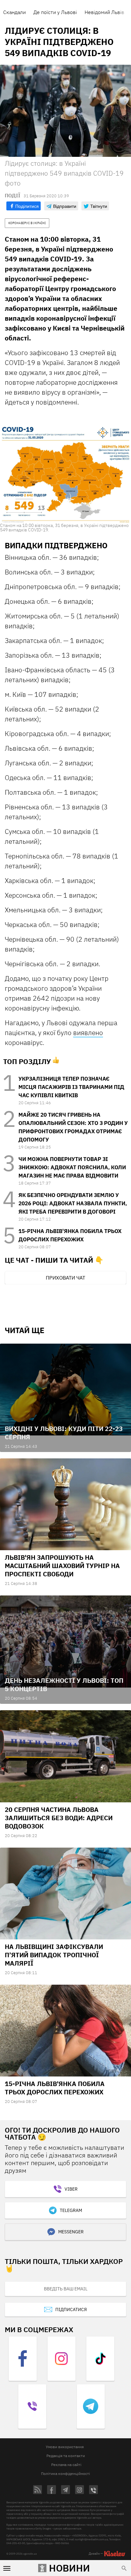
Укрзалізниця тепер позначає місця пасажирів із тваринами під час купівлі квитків (71, 1087)
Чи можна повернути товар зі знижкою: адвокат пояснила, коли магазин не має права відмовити (72, 1167)
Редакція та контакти (66, 2456)
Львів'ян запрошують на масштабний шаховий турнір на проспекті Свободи (62, 1566)
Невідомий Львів (104, 12)
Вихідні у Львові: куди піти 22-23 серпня (64, 1433)
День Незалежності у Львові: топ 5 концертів (64, 1685)
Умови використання (65, 2447)
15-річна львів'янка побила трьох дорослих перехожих (55, 2088)
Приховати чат (65, 1278)
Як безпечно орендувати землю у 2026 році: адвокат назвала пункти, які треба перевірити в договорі (73, 1203)
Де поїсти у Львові (55, 12)
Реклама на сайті (66, 2465)
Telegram (71, 2210)
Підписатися (71, 2310)
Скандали (14, 12)
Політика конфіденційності (65, 2474)
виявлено (88, 1033)
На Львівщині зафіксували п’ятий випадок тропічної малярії (54, 1955)
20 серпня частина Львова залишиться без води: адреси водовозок (59, 1818)
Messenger (71, 2232)
